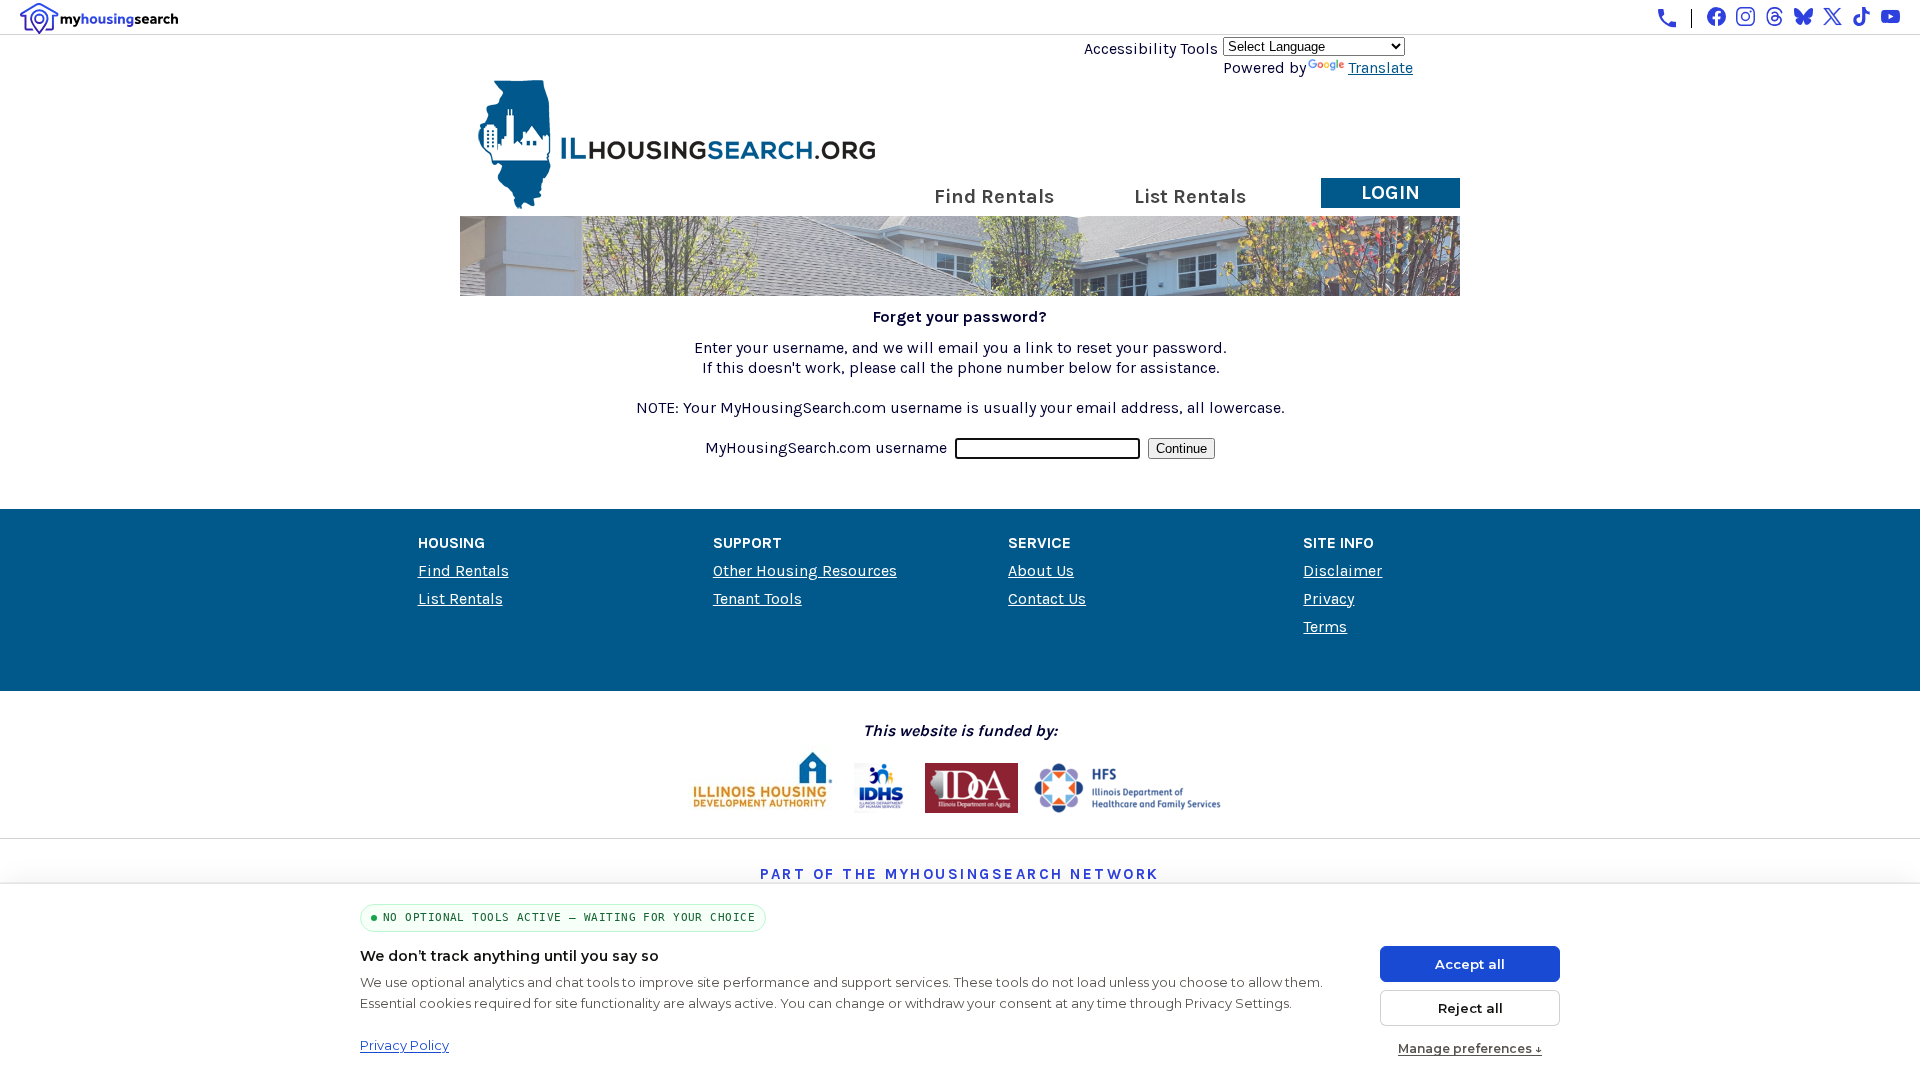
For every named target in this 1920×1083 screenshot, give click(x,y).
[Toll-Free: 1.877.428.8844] (1667, 18)
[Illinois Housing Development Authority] (763, 807)
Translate (1380, 67)
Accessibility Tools (1151, 48)
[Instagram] (1745, 16)
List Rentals (1190, 196)
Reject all (1470, 1008)
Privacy (1328, 598)
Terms (1325, 626)
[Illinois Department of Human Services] (881, 807)
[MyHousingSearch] (99, 18)
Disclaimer (1342, 570)
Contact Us (1047, 598)
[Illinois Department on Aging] (971, 807)
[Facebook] (1716, 16)
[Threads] (1774, 16)
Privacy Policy (404, 1045)
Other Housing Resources (805, 570)
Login (1390, 192)
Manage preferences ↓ (1470, 1048)
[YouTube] (1890, 16)
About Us (1041, 570)
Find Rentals (994, 196)
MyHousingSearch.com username (826, 447)
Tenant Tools (757, 598)
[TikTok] (1861, 16)
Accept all (1470, 964)
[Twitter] (1832, 16)
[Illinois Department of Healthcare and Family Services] (1127, 807)
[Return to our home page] (677, 200)
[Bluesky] (1803, 16)
